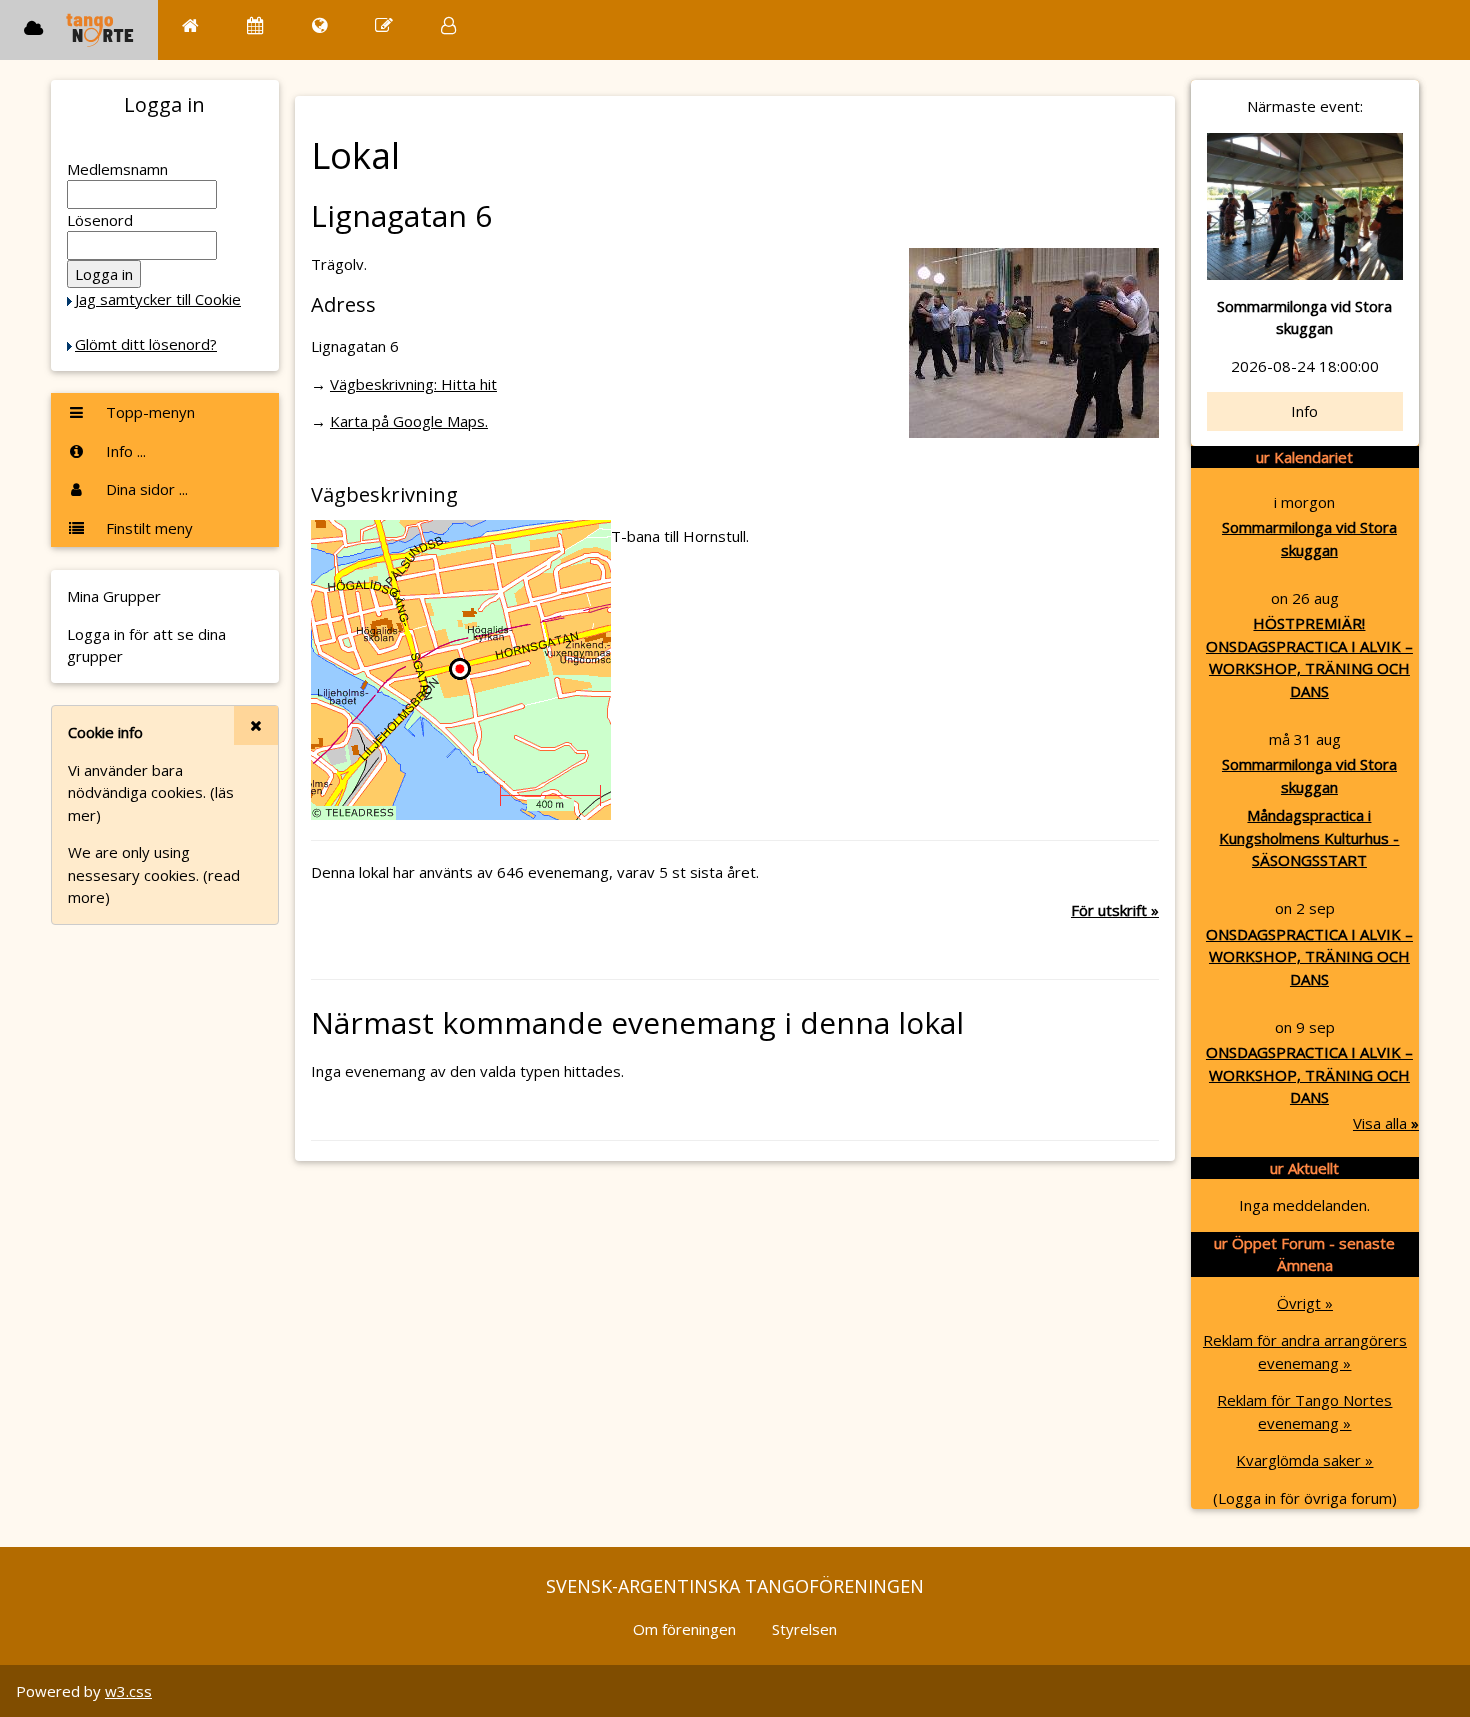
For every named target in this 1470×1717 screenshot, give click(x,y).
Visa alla (1386, 1123)
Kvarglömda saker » (1304, 1460)
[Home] (190, 25)
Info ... (124, 451)
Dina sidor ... (145, 489)
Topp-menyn (148, 412)
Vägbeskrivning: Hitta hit (413, 384)
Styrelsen (804, 1629)
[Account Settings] (448, 25)
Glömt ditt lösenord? (146, 344)
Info (1304, 411)
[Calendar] (255, 25)
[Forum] (384, 25)
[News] (319, 25)
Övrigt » (1305, 1303)
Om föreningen (684, 1629)
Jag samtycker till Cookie (158, 299)
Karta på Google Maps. (409, 421)
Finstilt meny (147, 528)
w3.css (128, 1691)
